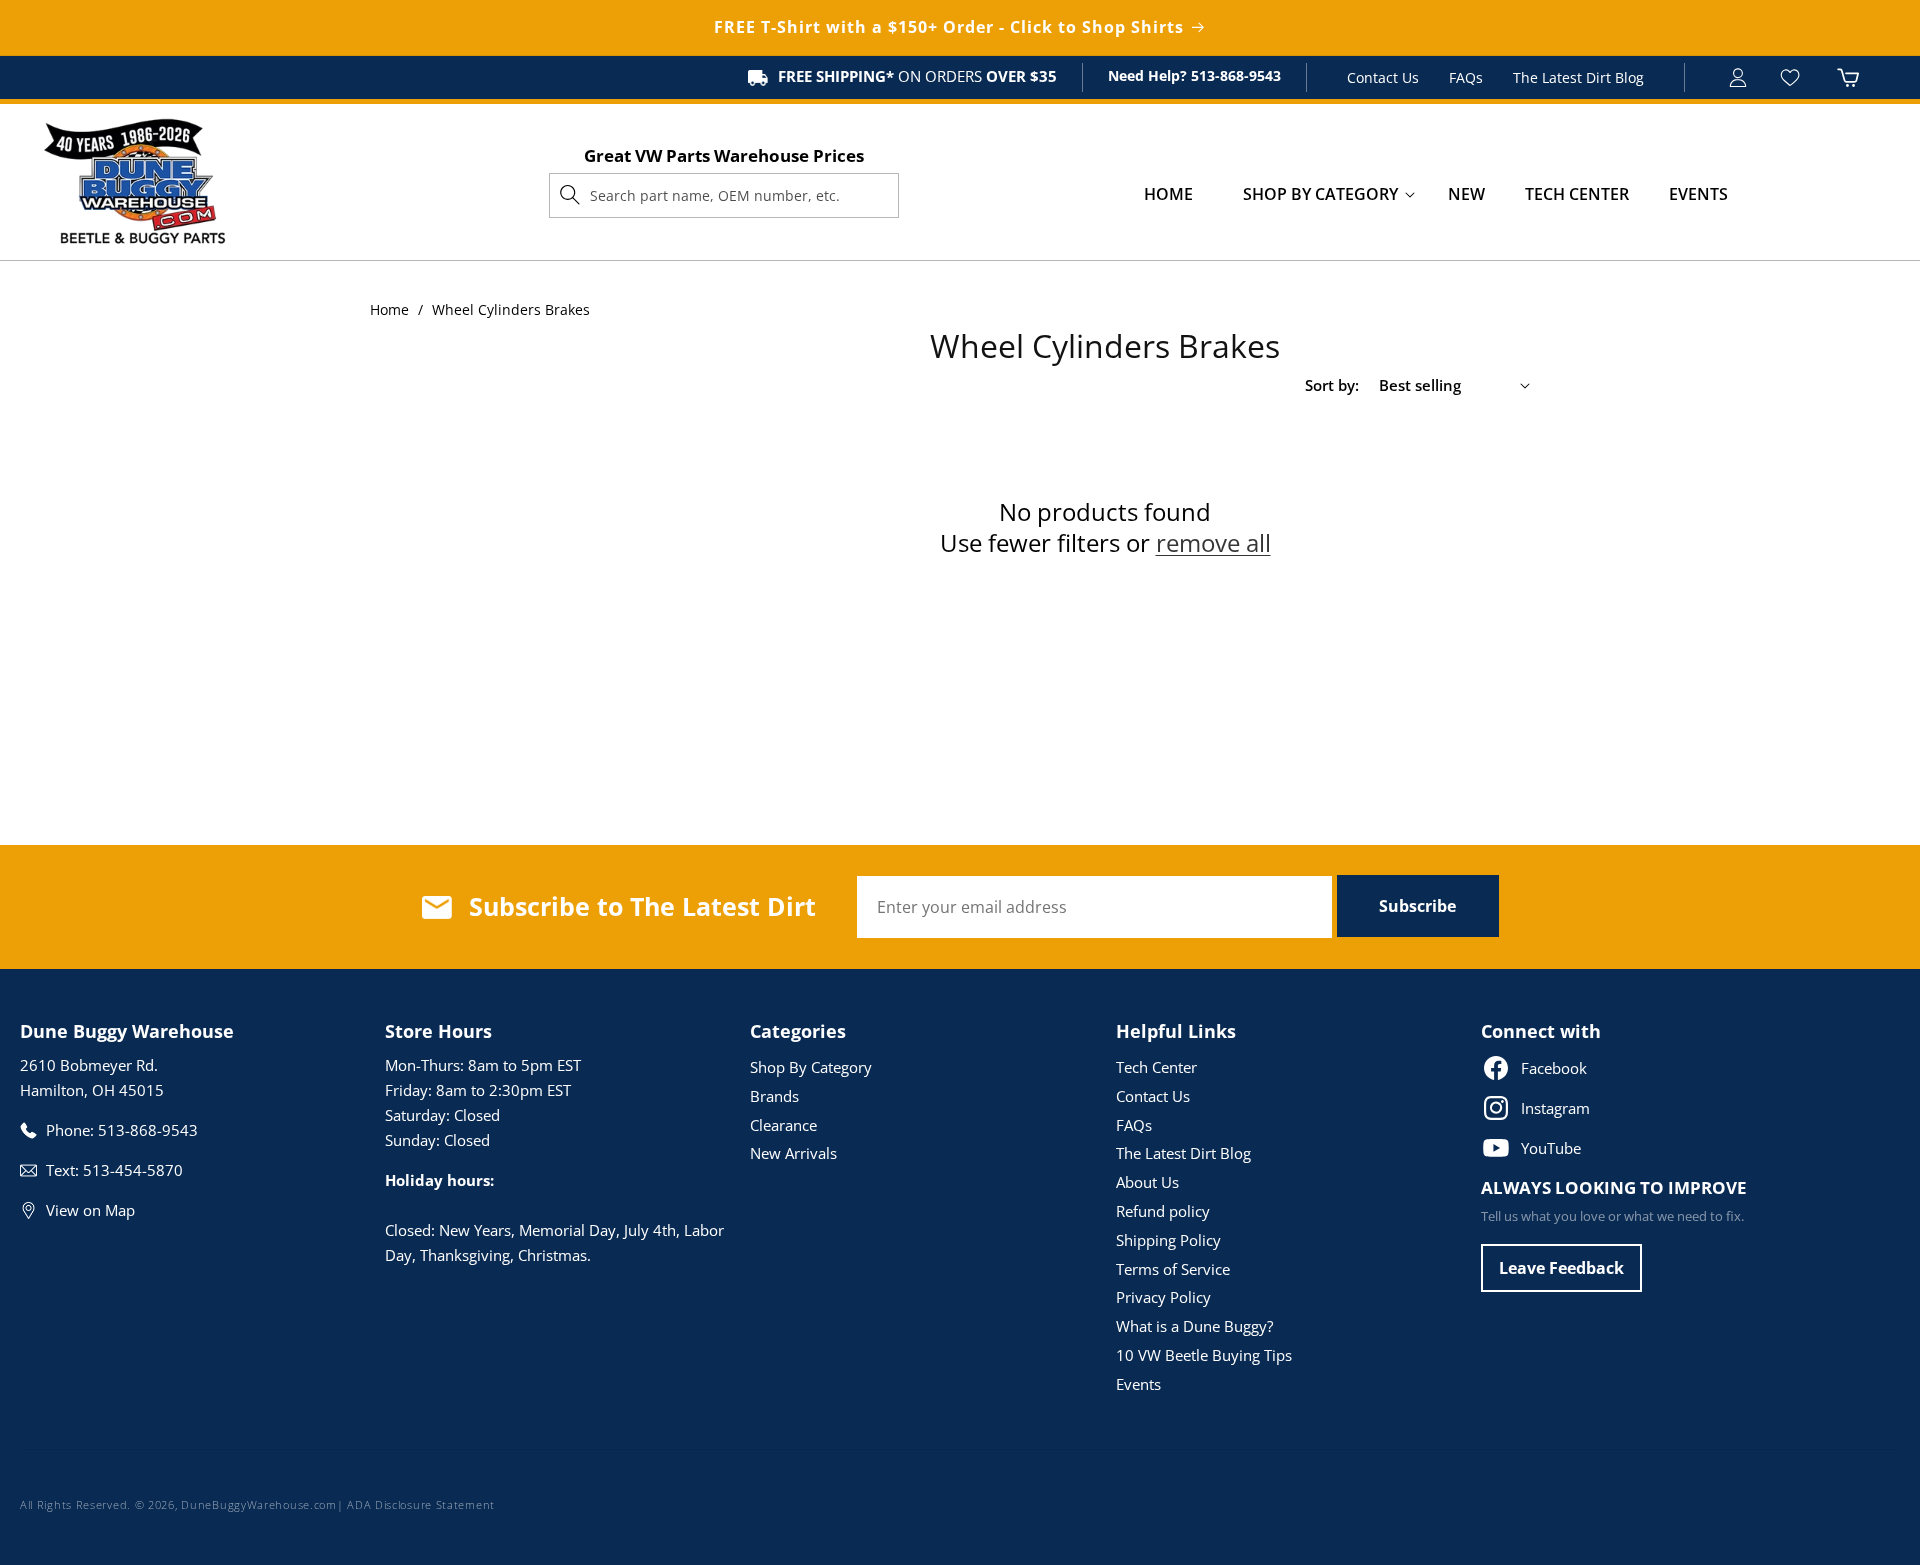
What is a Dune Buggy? (1194, 1326)
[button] (1320, 194)
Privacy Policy (1163, 1297)
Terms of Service (1173, 1269)
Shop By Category (811, 1067)
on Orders (917, 76)
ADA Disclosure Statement (421, 1504)
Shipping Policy (1168, 1240)
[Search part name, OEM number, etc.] (570, 195)
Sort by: (1332, 385)
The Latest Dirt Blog (1578, 77)
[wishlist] (1792, 77)
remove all (1213, 542)
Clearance (783, 1125)
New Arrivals (793, 1153)
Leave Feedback (1561, 1268)
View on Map (90, 1210)
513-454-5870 (133, 1170)
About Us (1147, 1182)
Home (389, 309)
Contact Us (1383, 77)
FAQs (1466, 77)
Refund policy (1163, 1211)
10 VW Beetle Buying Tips (1204, 1355)
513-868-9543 (1234, 75)
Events (1138, 1384)
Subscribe (1417, 906)
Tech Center (1156, 1067)
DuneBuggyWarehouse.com (258, 1504)
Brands (774, 1096)
